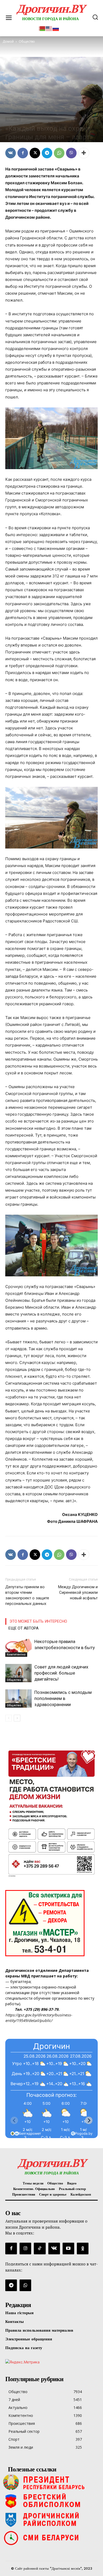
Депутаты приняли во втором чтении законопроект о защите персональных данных (27, 1595)
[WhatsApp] (59, 153)
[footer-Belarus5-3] (51, 2482)
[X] (35, 153)
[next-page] (17, 1718)
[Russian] (56, 28)
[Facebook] (23, 153)
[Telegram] (47, 153)
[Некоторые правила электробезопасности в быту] (18, 1648)
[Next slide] (89, 2120)
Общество (13, 119)
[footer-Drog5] (51, 2519)
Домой (8, 41)
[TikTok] (40, 2249)
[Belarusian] (42, 28)
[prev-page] (9, 1718)
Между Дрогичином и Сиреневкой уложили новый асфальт (78, 1592)
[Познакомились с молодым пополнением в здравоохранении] (18, 1698)
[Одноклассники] (83, 2249)
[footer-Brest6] (51, 2501)
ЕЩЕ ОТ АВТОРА (24, 1628)
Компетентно (16, 1654)
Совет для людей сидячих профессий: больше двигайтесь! (61, 1673)
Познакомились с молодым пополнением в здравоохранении (63, 1698)
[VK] (11, 153)
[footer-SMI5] (51, 2538)
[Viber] (71, 153)
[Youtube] (68, 2249)
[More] (84, 153)
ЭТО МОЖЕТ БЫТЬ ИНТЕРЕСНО (38, 1621)
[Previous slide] (14, 2120)
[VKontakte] (54, 2249)
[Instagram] (25, 2249)
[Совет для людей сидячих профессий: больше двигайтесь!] (18, 1673)
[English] (49, 28)
